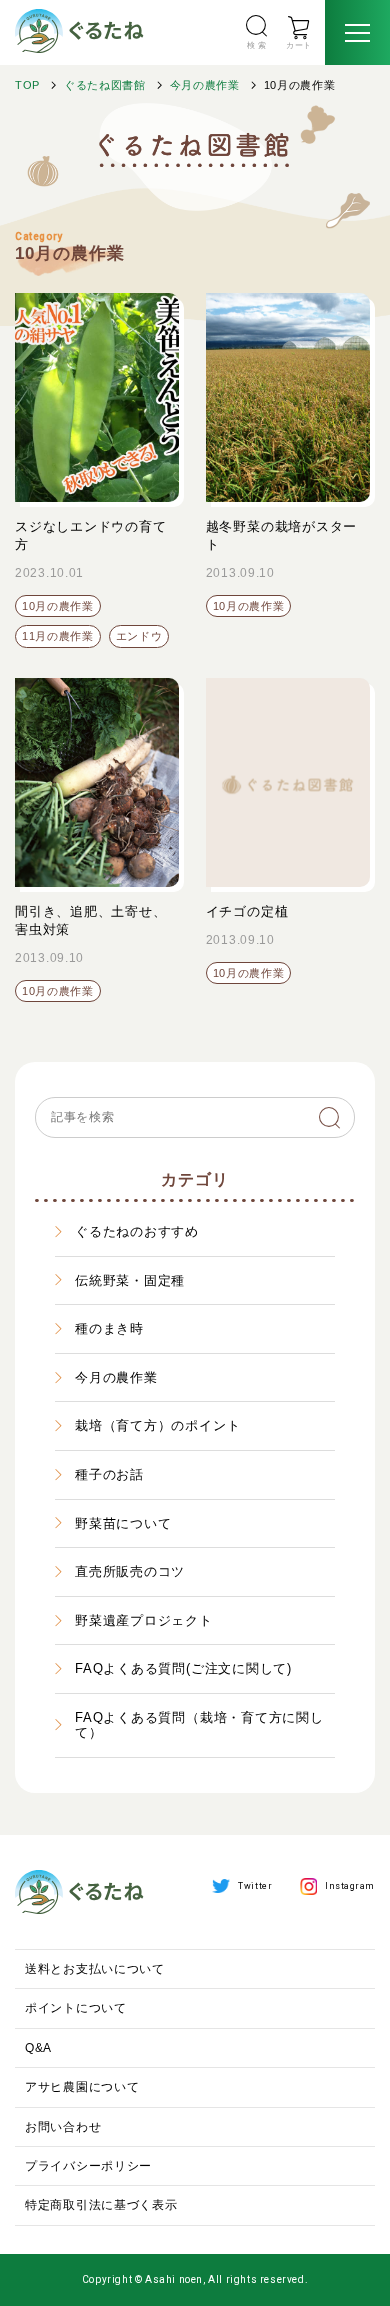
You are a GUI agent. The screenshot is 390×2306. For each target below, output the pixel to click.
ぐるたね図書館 (105, 85)
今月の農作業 (205, 85)
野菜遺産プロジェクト (144, 1620)
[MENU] (357, 32)
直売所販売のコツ (130, 1571)
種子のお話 (109, 1474)
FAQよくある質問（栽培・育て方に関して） (199, 1725)
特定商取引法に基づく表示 (101, 2205)
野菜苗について (123, 1523)
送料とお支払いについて (95, 1969)
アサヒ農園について (82, 2087)
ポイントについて (76, 2008)
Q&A (38, 2048)
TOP (27, 85)
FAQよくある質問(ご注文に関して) (183, 1668)
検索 (330, 1118)
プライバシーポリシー (88, 2166)
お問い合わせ (63, 2127)
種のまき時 (109, 1328)
